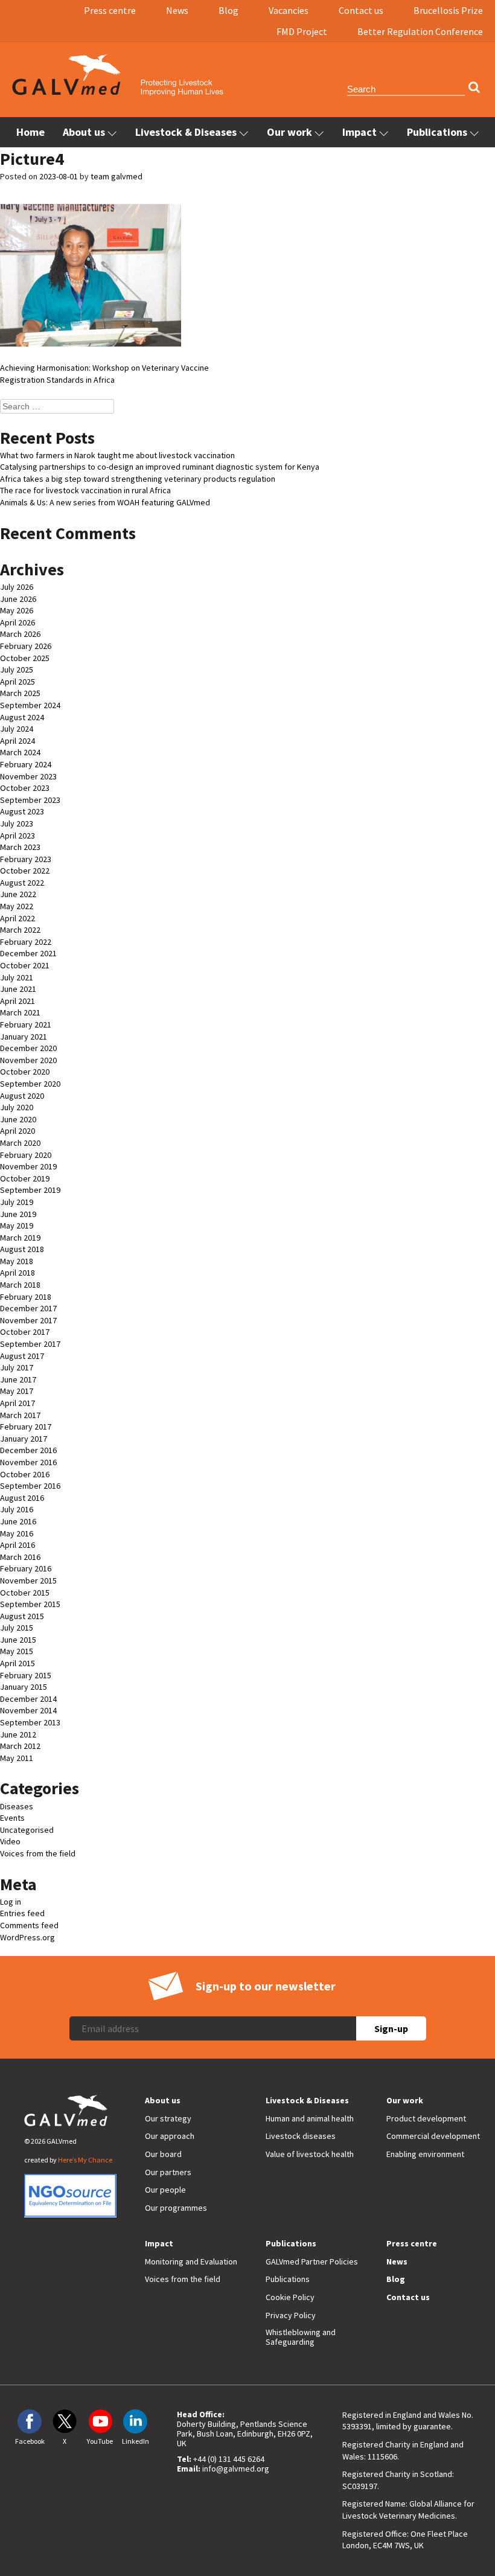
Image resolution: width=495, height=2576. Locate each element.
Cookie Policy (290, 2297)
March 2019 (20, 1238)
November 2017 (28, 1320)
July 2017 (17, 1367)
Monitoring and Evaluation (191, 2261)
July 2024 (17, 729)
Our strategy (168, 2118)
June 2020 (18, 1119)
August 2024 (22, 717)
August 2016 (22, 1498)
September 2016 (30, 1486)
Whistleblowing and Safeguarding (301, 2337)
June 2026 (18, 599)
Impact (359, 132)
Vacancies (289, 10)
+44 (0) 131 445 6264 (229, 2459)
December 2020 (28, 1048)
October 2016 (25, 1474)
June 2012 (18, 1734)
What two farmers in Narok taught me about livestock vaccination (117, 455)
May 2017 (17, 1391)
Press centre (110, 10)
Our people (165, 2190)
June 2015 (18, 1640)
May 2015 (17, 1651)
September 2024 (30, 705)
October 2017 (25, 1332)
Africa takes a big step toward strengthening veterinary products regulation (138, 479)
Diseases (17, 1806)
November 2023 (28, 776)
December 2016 (28, 1450)
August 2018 (22, 1249)
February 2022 (26, 942)
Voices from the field (38, 1853)
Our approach (170, 2136)
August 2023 (22, 811)
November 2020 (28, 1060)
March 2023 (20, 847)
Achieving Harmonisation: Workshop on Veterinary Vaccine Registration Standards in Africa (104, 374)
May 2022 (17, 906)
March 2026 (20, 634)
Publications (437, 132)
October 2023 (25, 788)
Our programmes (176, 2208)
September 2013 (30, 1722)
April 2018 (18, 1273)
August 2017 (22, 1356)
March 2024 (20, 752)
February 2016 (26, 1568)
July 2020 (17, 1107)
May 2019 (17, 1226)
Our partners (168, 2172)
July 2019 (17, 1202)
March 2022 (20, 930)
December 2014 (28, 1699)
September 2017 (30, 1344)
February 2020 (26, 1155)
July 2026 (17, 587)
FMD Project (302, 31)
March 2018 (20, 1285)
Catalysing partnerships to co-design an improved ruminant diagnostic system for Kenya (160, 467)
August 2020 (22, 1096)
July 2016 (17, 1509)
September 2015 (30, 1604)
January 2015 (24, 1687)
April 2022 (18, 918)
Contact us (361, 10)
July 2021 (17, 977)
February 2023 (26, 859)
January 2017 (24, 1439)
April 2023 (18, 836)
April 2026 (18, 622)
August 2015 (22, 1616)
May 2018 (17, 1261)
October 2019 (25, 1178)
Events (12, 1818)
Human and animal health (310, 2118)
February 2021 (26, 1024)
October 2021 (25, 965)
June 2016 (18, 1521)
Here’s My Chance (85, 2160)
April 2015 (18, 1663)
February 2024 (26, 764)
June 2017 (18, 1379)
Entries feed (22, 1913)
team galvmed (117, 176)
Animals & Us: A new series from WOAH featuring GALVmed (105, 502)
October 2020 (25, 1072)
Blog (228, 10)
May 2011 (17, 1758)
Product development (426, 2118)
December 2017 (28, 1308)
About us (84, 132)
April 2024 (18, 741)
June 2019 (18, 1214)
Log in (11, 1902)
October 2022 (25, 871)
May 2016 (17, 1533)
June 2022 (18, 894)
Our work (289, 132)
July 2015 (17, 1628)
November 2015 (28, 1580)
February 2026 (26, 646)
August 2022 (22, 883)
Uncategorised (27, 1830)
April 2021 (18, 1001)
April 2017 (18, 1403)
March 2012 (20, 1746)
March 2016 (20, 1557)
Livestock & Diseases (186, 132)
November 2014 (28, 1710)
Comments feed (29, 1925)
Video (10, 1841)
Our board (163, 2154)
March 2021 (20, 1012)
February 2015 (26, 1675)
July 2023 (17, 823)
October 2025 (25, 658)
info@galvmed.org (236, 2469)
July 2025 (17, 670)
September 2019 (30, 1190)
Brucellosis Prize (448, 10)
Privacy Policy (291, 2315)
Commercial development (433, 2136)
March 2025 (20, 693)
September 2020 (30, 1084)
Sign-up (391, 2028)
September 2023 (30, 800)
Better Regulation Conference (420, 31)
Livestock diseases (301, 2136)
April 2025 (18, 682)
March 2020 (20, 1143)
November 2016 (28, 1462)
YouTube (100, 2441)
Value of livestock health (310, 2154)
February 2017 (26, 1427)
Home (30, 132)
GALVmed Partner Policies (312, 2261)
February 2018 (26, 1297)
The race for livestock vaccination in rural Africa (85, 490)
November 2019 (28, 1166)
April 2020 (18, 1131)
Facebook (30, 2441)
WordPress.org (27, 1937)
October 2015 (25, 1593)
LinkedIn (136, 2441)
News (177, 10)
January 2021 (24, 1037)
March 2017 (20, 1415)
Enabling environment (425, 2154)
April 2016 (18, 1545)
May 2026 (17, 610)
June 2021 (18, 989)
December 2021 (28, 953)
